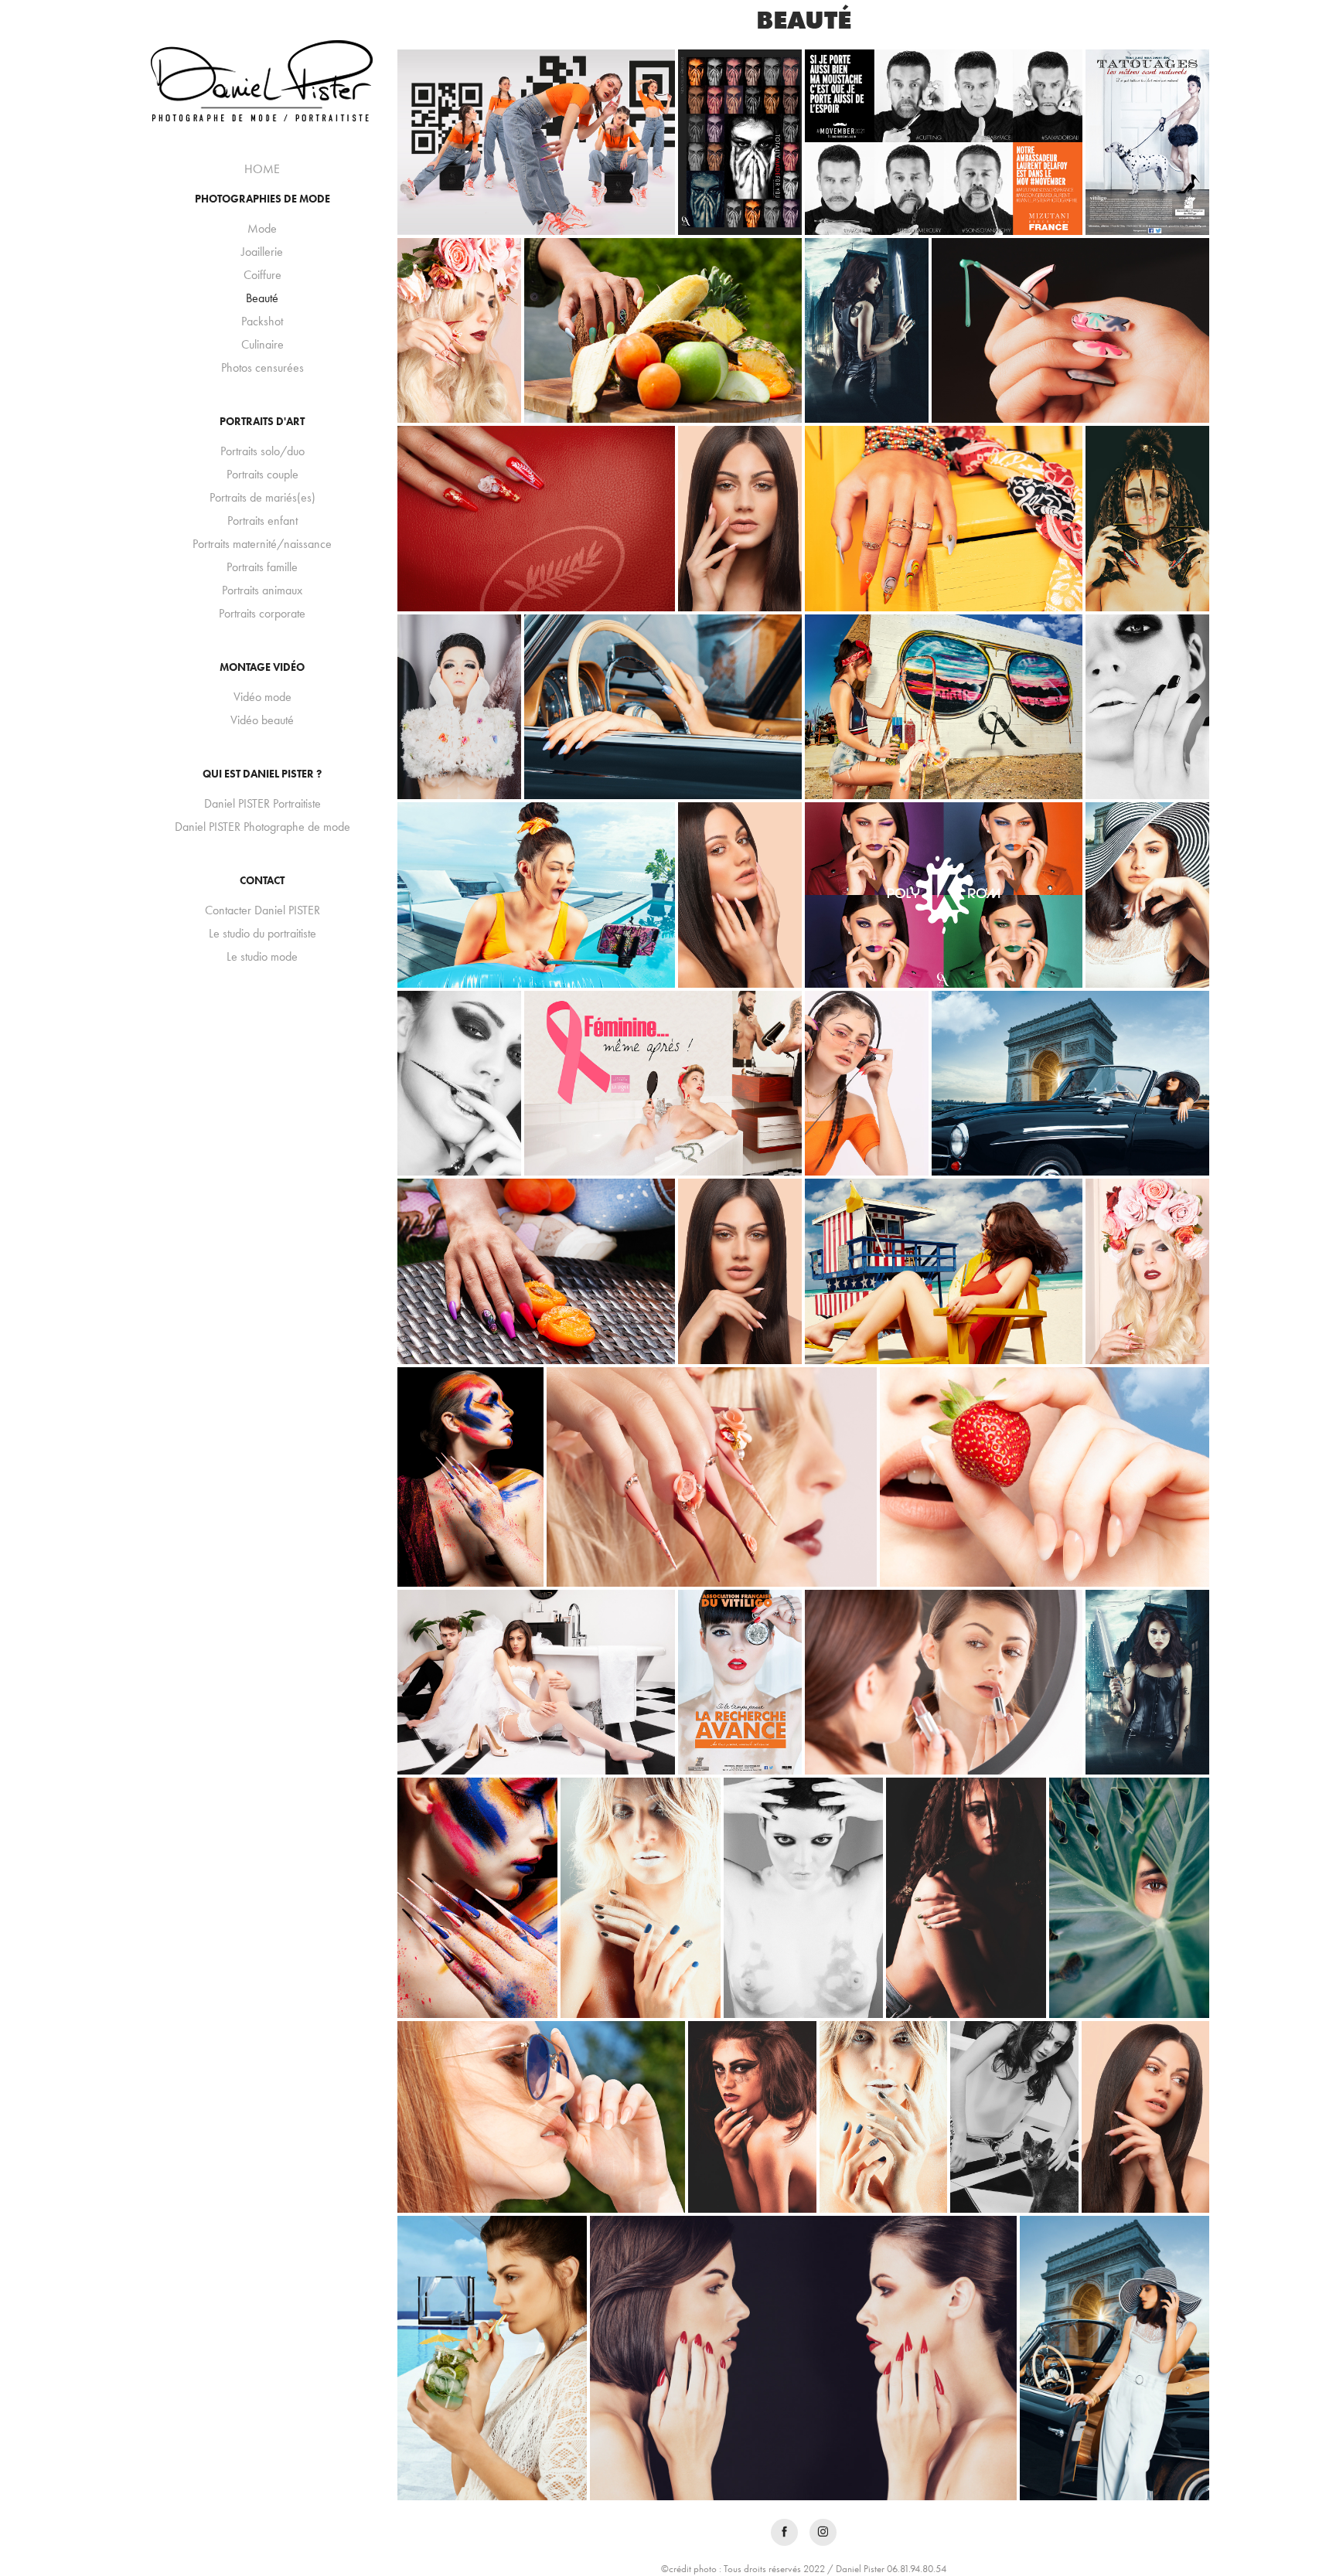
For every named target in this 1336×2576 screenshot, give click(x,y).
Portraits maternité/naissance (262, 544)
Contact (262, 881)
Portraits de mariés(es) (262, 497)
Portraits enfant (262, 521)
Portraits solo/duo (262, 451)
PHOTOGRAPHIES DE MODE (262, 199)
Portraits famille (262, 567)
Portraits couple (262, 474)
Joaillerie (262, 252)
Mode (262, 228)
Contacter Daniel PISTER (262, 910)
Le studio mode (262, 956)
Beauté (262, 298)
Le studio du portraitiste (262, 933)
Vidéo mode (262, 697)
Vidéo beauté (262, 720)
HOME (262, 169)
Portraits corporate (262, 613)
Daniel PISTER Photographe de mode (262, 827)
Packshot (262, 321)
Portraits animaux (262, 590)
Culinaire (262, 344)
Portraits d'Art (262, 422)
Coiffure (262, 275)
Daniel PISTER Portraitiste (262, 803)
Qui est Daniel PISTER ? (262, 774)
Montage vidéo (262, 667)
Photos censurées (262, 368)
